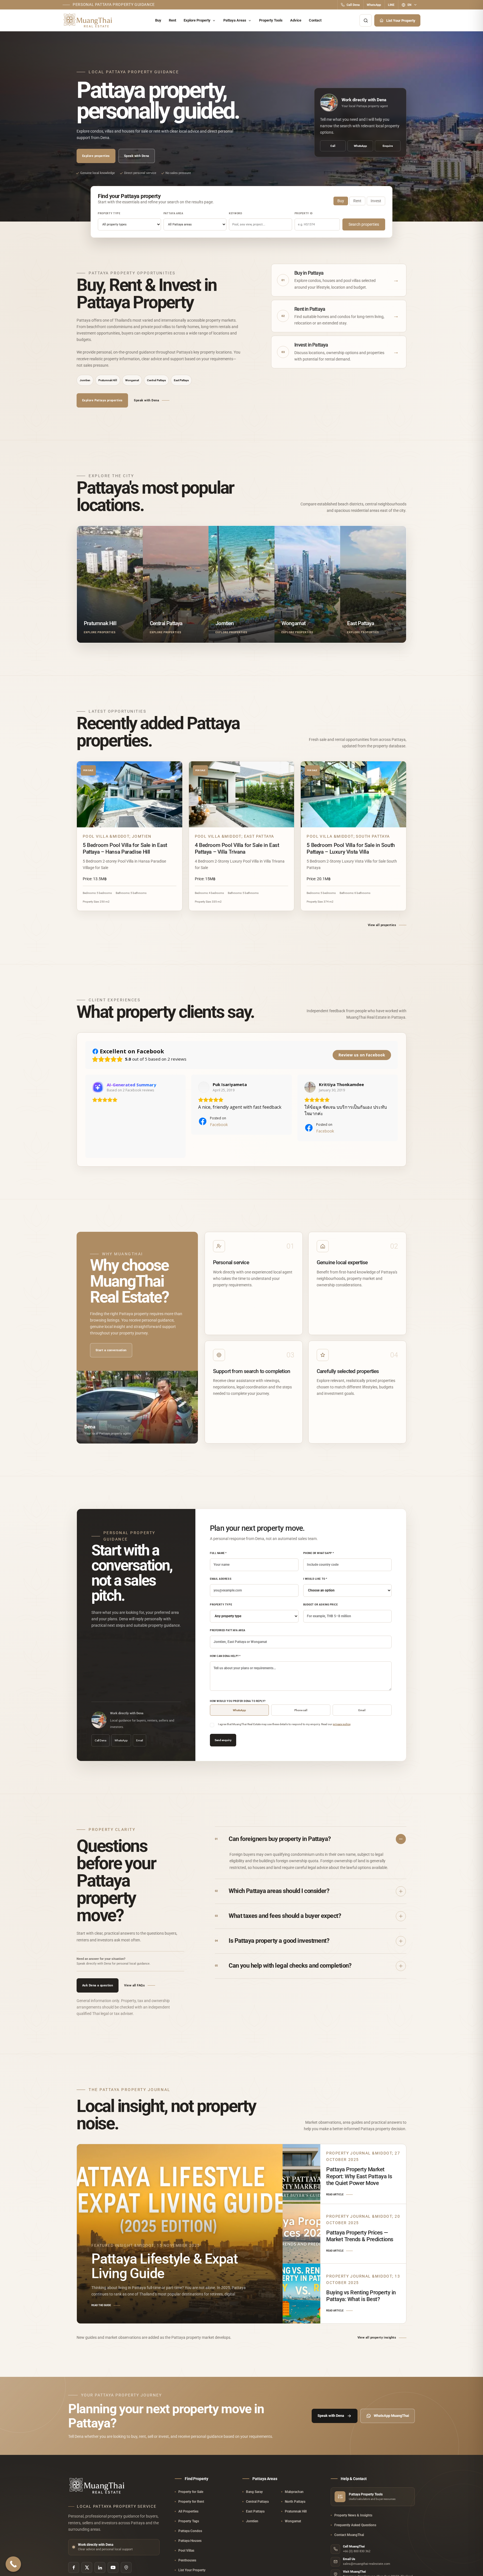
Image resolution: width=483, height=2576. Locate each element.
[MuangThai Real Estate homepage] (88, 21)
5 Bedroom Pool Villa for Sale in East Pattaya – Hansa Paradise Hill (125, 848)
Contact (315, 20)
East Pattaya (181, 380)
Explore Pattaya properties (102, 400)
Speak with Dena (137, 156)
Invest (376, 201)
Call (333, 146)
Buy (158, 20)
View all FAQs (134, 1985)
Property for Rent (191, 2502)
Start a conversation (111, 1350)
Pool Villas (186, 2551)
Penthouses (187, 2560)
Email (139, 1740)
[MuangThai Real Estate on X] (87, 2567)
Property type (109, 213)
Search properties (364, 224)
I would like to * (315, 1579)
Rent (172, 20)
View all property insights (377, 2338)
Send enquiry (223, 1740)
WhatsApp (374, 5)
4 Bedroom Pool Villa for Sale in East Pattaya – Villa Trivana (237, 848)
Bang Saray (254, 2492)
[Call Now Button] (13, 2564)
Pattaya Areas (235, 20)
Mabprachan (294, 2492)
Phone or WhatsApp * (319, 1553)
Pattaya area (173, 213)
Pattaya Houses (190, 2541)
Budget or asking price (321, 1605)
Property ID (304, 213)
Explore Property (197, 20)
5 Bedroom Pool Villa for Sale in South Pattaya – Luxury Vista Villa (351, 848)
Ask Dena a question (98, 1985)
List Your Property (401, 21)
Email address (221, 1579)
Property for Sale (191, 2492)
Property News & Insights (353, 2515)
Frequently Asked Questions (355, 2525)
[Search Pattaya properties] (366, 20)
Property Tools (271, 20)
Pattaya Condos (190, 2531)
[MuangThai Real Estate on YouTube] (113, 2567)
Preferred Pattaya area (228, 1630)
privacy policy (342, 1724)
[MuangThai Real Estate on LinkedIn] (100, 2567)
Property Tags (189, 2521)
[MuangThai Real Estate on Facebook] (74, 2567)
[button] (85, 1116)
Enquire (388, 146)
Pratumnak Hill (108, 380)
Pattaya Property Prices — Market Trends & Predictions (360, 2236)
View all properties (382, 925)
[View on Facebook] (204, 1087)
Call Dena (353, 5)
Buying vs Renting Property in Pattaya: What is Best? (361, 2296)
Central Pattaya (156, 380)
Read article (335, 2194)
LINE (391, 5)
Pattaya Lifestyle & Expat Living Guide (165, 2266)
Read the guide (101, 2305)
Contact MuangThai (349, 2535)
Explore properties (96, 156)
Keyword (236, 213)
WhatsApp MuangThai (391, 2416)
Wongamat (132, 380)
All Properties (188, 2511)
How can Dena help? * (225, 1656)
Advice (296, 20)
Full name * (218, 1553)
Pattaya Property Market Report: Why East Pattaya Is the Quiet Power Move (359, 2176)
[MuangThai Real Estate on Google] (126, 2567)
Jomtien (85, 380)
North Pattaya (295, 2502)
